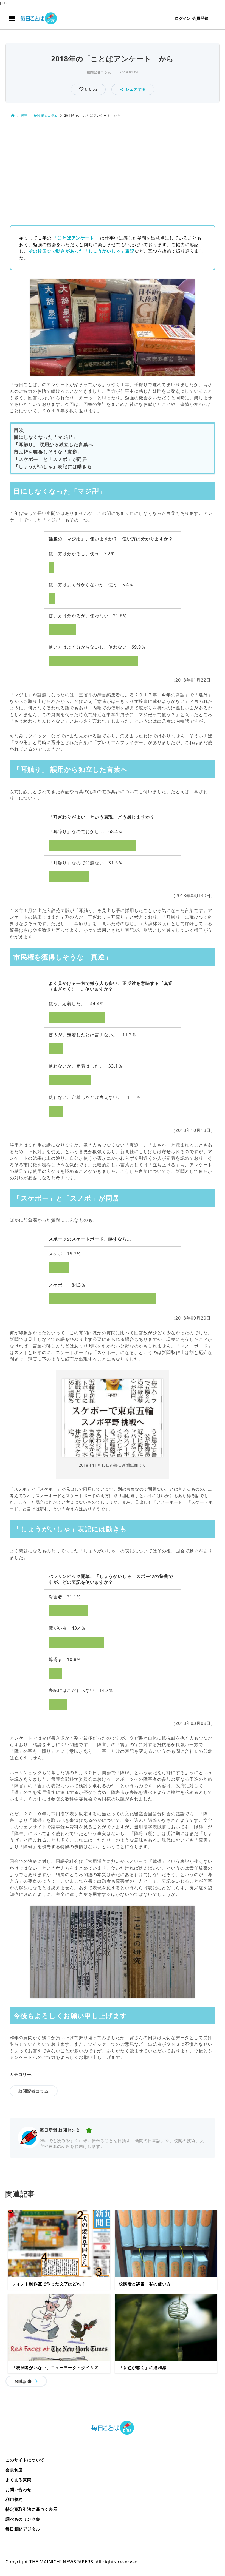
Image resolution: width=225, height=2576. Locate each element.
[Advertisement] (113, 170)
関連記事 (23, 2381)
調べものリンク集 (23, 2519)
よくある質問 (19, 2480)
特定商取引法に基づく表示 (32, 2509)
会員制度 (14, 2470)
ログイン (183, 18)
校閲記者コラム (99, 72)
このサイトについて (25, 2460)
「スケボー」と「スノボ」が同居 (50, 459)
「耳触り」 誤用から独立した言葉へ (54, 444)
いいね (90, 89)
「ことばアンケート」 (76, 238)
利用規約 (14, 2499)
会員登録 (200, 18)
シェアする (136, 89)
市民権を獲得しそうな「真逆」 (48, 452)
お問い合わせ (19, 2489)
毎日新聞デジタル (23, 2529)
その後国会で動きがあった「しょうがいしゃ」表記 (81, 251)
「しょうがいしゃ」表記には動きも (53, 466)
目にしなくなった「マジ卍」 (45, 437)
